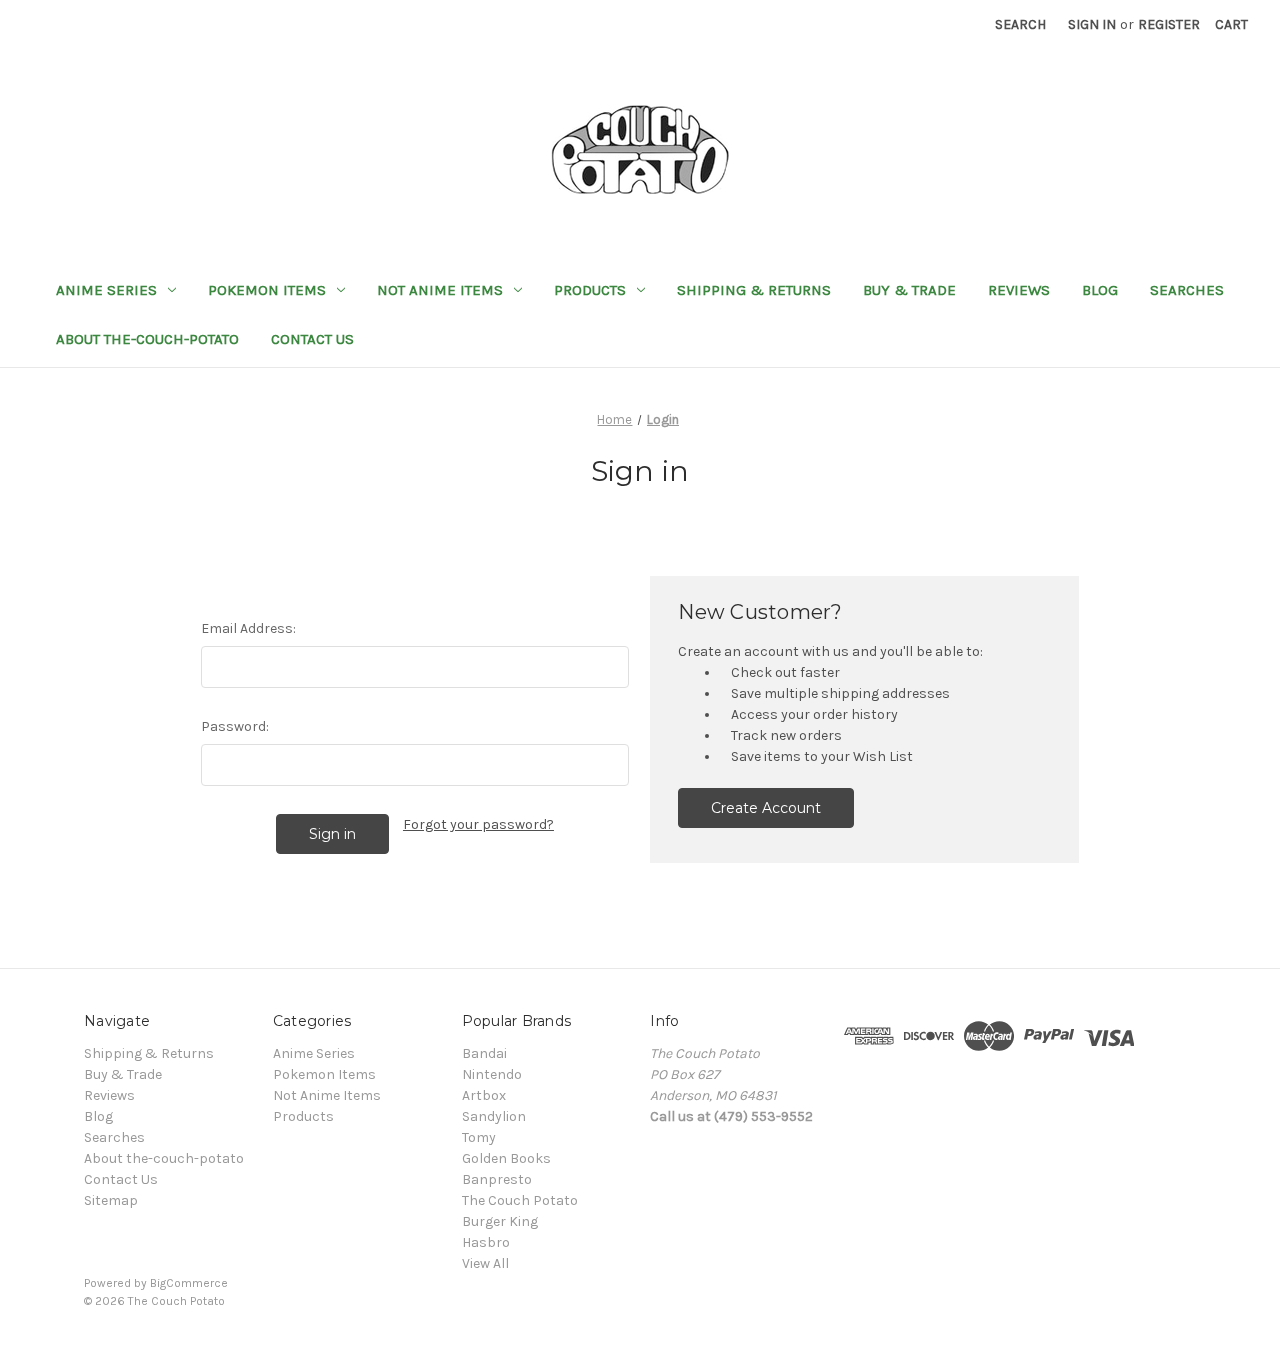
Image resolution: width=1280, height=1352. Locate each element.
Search (1020, 24)
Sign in (1092, 24)
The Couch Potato (520, 1200)
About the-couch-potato (147, 339)
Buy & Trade (909, 290)
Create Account (766, 808)
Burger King (500, 1221)
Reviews (1019, 290)
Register (1169, 24)
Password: (235, 726)
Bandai (484, 1053)
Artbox (484, 1095)
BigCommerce (189, 1283)
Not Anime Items (440, 290)
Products (590, 290)
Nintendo (492, 1074)
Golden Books (506, 1158)
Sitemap (111, 1200)
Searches (1187, 290)
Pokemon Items (267, 290)
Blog (1100, 290)
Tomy (479, 1137)
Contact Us (312, 339)
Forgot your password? (478, 824)
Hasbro (486, 1242)
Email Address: (248, 628)
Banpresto (497, 1179)
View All (485, 1263)
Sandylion (494, 1116)
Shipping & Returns (754, 290)
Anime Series (106, 290)
